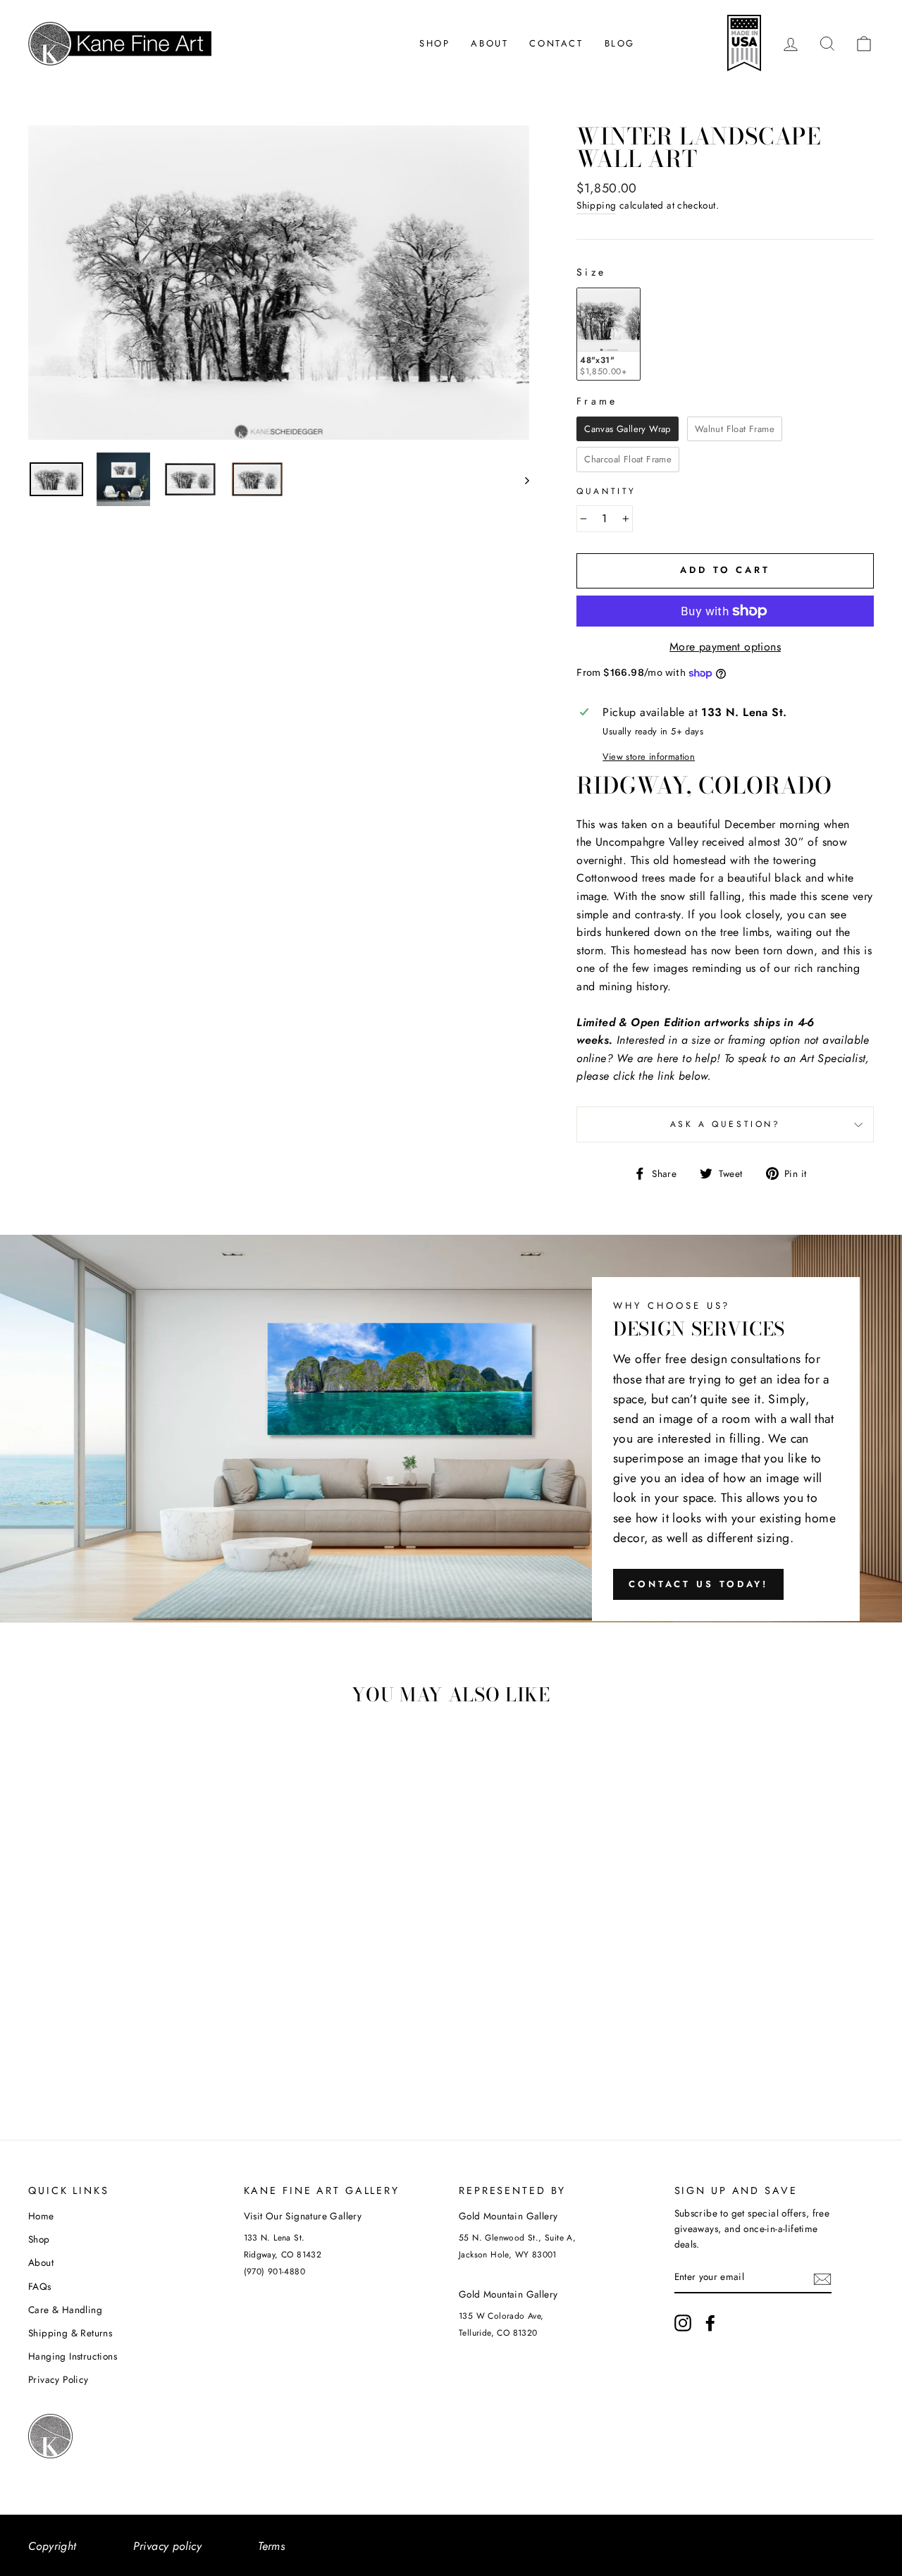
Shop (434, 43)
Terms (271, 2546)
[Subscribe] (822, 2278)
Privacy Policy (58, 2379)
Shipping (596, 205)
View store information (649, 757)
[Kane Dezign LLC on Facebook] (710, 2323)
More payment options (725, 647)
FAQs (40, 2286)
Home (41, 2216)
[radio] (608, 334)
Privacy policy (168, 2546)
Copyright (52, 2546)
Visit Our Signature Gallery (303, 2216)
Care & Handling (65, 2310)
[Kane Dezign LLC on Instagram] (683, 2323)
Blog (620, 43)
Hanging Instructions (73, 2356)
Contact (556, 43)
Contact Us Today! (698, 1584)
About (489, 43)
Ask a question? (725, 1124)
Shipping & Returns (70, 2333)
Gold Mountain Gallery (508, 2216)
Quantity (606, 491)
